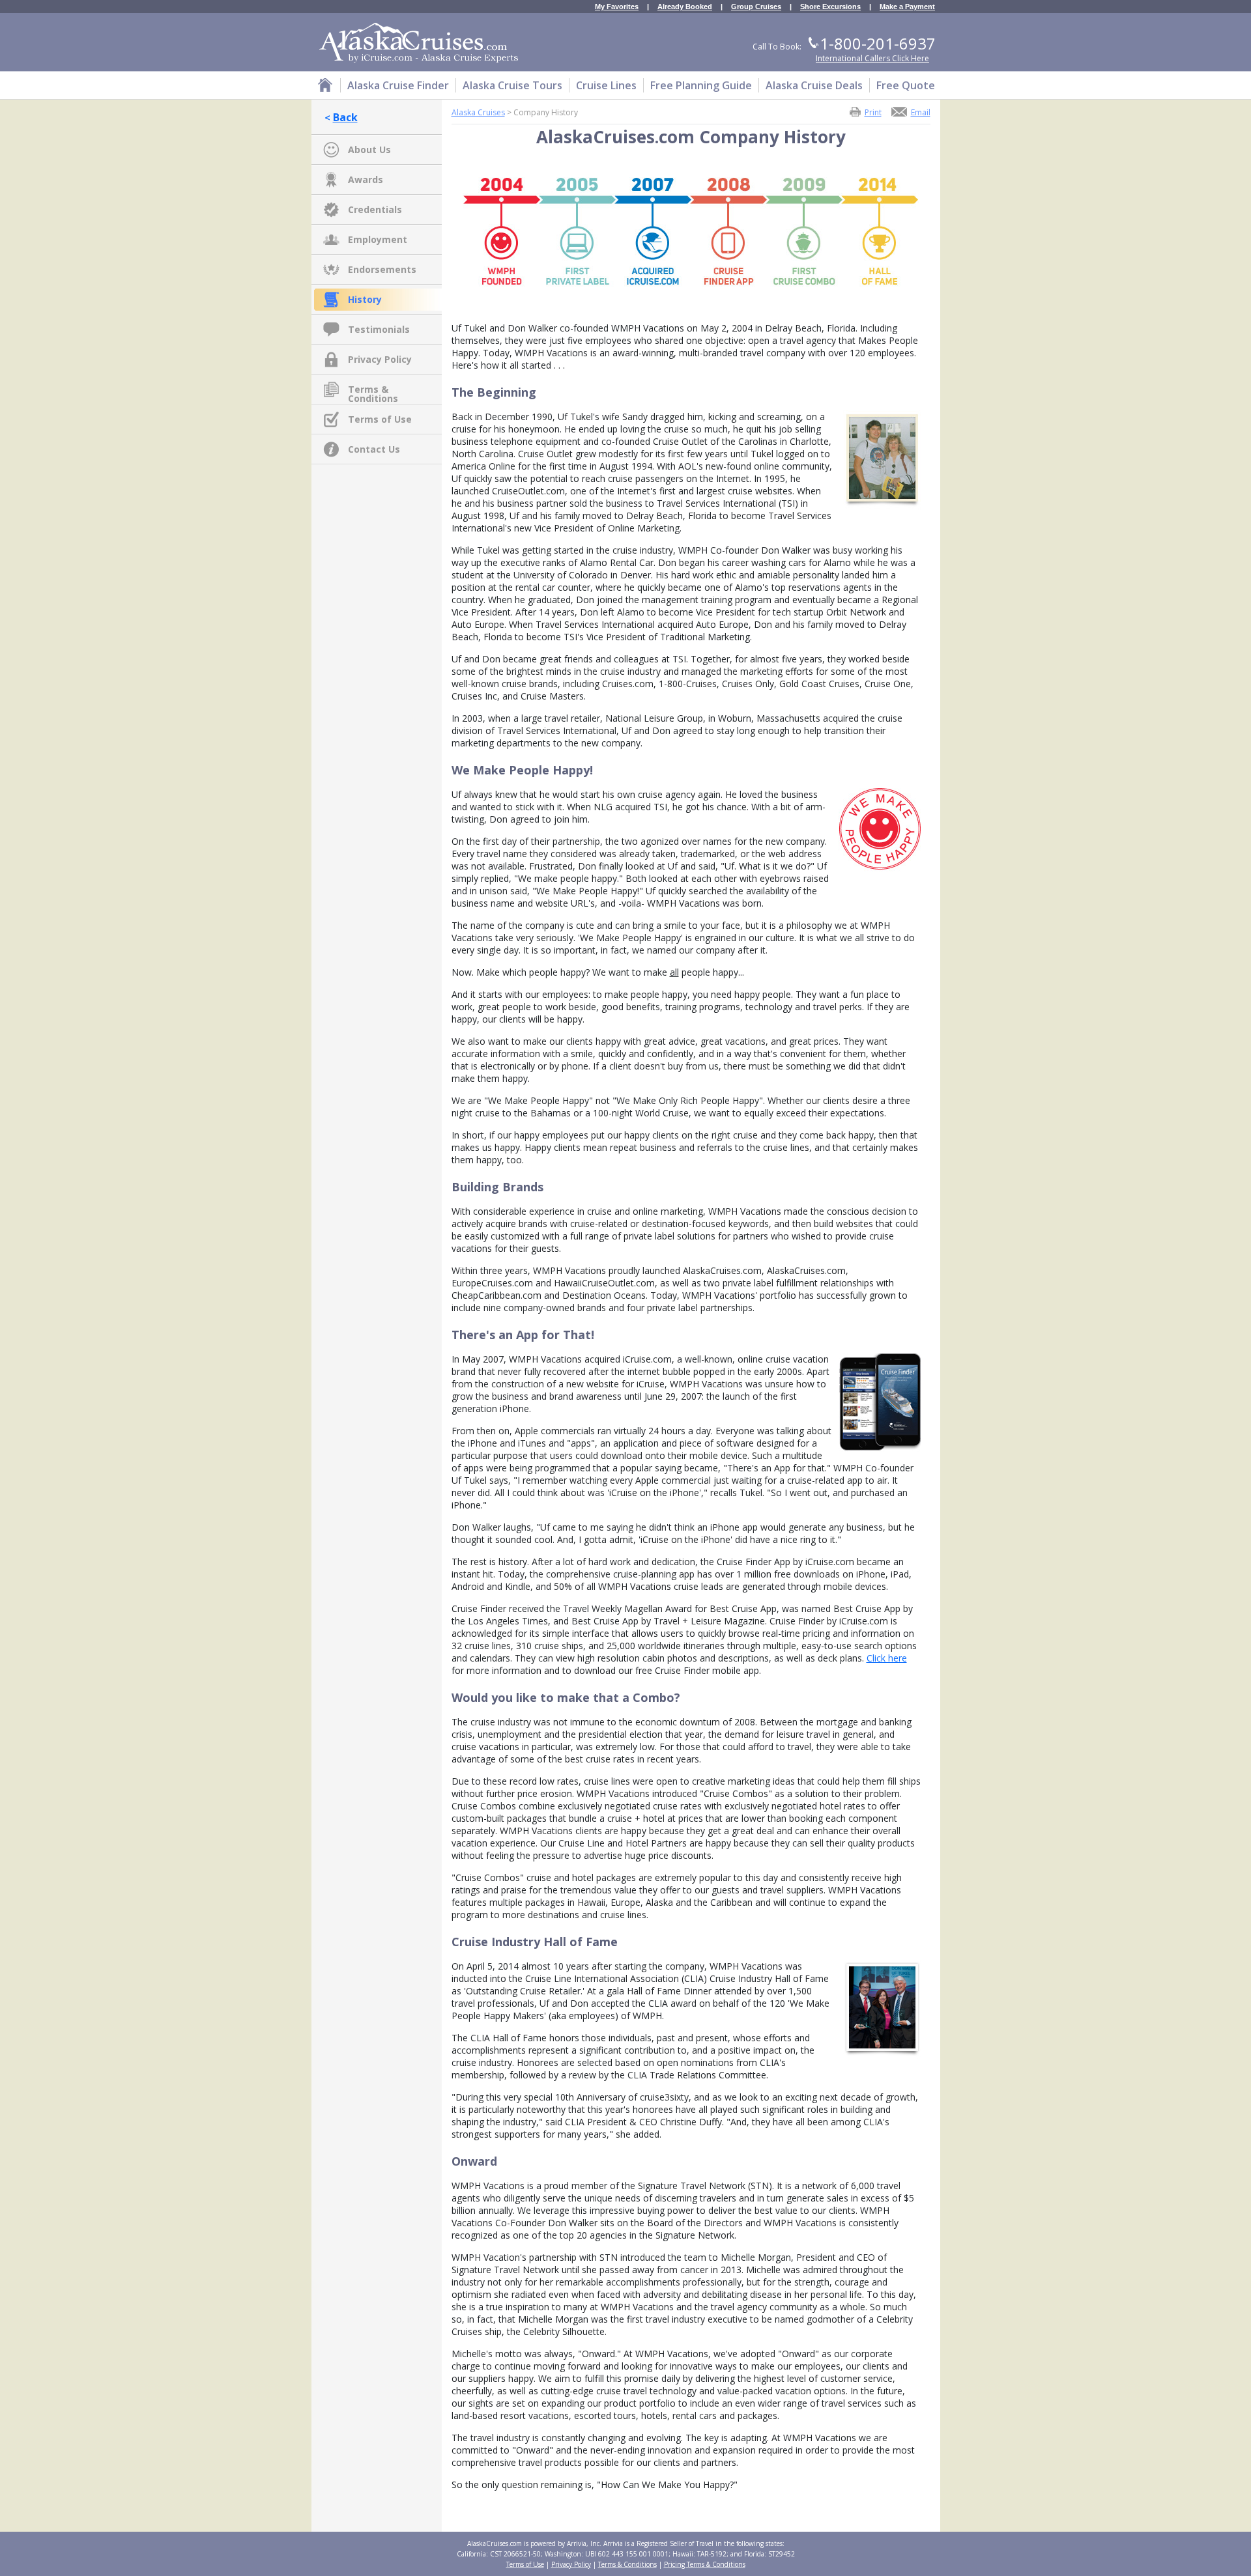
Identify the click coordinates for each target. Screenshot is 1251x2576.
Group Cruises (756, 7)
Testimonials (379, 329)
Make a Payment (907, 7)
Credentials (375, 209)
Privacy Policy (380, 359)
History (365, 299)
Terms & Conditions (373, 390)
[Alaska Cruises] (325, 87)
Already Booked (685, 7)
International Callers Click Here (872, 58)
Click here (887, 1658)
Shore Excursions (830, 7)
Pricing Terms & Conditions (705, 2564)
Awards (366, 179)
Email (921, 112)
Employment (378, 239)
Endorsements (382, 269)
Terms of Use (380, 419)
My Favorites (617, 7)
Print (873, 112)
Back (345, 117)
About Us (369, 149)
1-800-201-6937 (878, 43)
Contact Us (374, 449)
